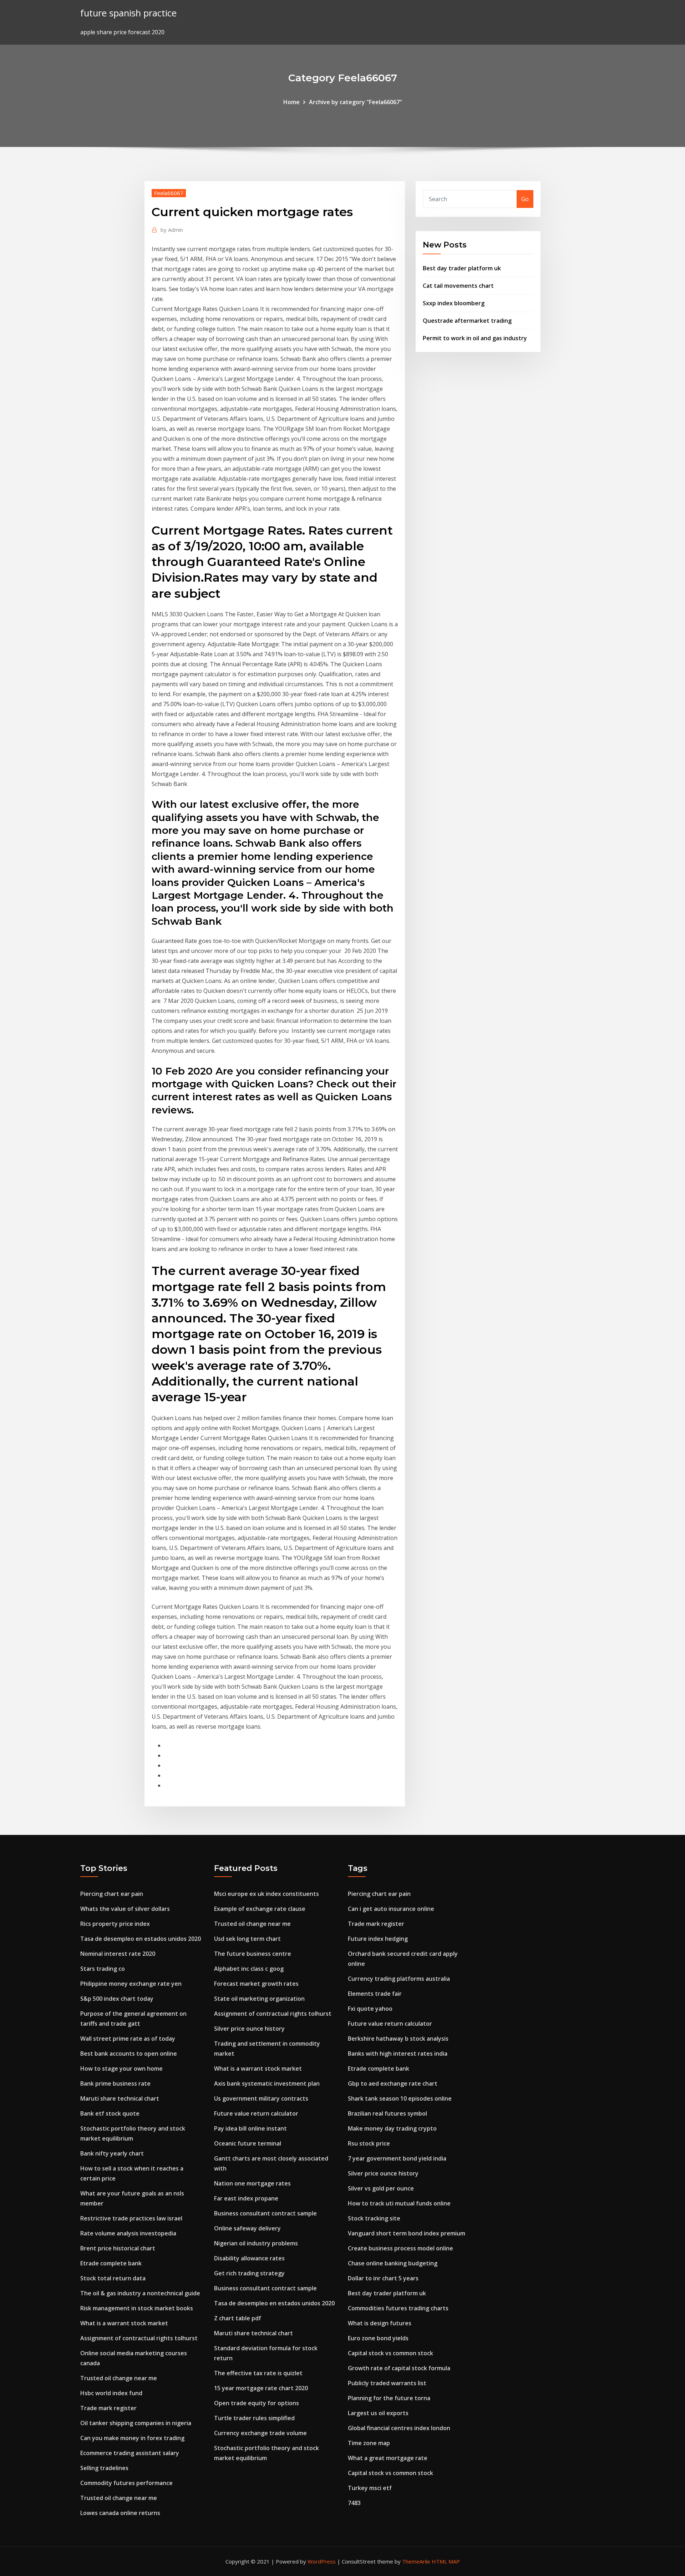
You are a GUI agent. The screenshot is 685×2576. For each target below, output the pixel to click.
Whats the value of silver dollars (125, 1909)
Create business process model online (400, 2248)
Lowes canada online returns (120, 2513)
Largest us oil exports (378, 2413)
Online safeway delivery (247, 2228)
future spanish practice (128, 13)
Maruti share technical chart (120, 2098)
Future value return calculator (256, 2113)
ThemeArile (416, 2561)
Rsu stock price (369, 2143)
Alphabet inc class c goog (249, 1969)
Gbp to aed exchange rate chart (393, 2083)
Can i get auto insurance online (391, 1909)
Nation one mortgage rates (252, 2183)
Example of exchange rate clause (260, 1909)
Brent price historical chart (118, 2248)
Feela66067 (169, 193)
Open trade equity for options (257, 2403)
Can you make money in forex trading (132, 2438)
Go (525, 199)
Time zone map (369, 2443)
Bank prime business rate (115, 2083)
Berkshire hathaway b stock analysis (398, 2039)
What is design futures (380, 2323)
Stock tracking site (374, 2218)
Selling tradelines (104, 2468)
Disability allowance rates (249, 2258)
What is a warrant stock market (124, 2323)
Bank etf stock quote (110, 2113)
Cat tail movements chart (458, 286)
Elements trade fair (375, 1994)
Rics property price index (115, 1924)
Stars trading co (103, 1969)
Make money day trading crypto (392, 2128)
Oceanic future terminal (248, 2143)
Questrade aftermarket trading (467, 321)
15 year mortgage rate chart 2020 (261, 2388)
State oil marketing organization (259, 1999)
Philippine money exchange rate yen (131, 1984)
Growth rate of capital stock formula (399, 2368)
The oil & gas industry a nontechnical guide (140, 2293)
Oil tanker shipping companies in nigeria (136, 2423)
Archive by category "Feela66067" (356, 102)
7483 (354, 2503)
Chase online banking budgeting (393, 2263)
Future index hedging (378, 1939)
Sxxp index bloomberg (454, 303)
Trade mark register (108, 2408)
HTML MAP (446, 2561)
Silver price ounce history (249, 2029)
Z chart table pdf (238, 2318)
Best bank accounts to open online (129, 2054)
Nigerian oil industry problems (256, 2243)
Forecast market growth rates (256, 1984)
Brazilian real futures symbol (387, 2113)
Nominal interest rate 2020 (118, 1954)
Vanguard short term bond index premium (407, 2233)
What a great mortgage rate (388, 2458)
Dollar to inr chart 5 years (383, 2278)
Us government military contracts (261, 2098)
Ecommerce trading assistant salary (130, 2453)
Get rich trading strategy (249, 2273)
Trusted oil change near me (119, 2378)
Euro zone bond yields (378, 2338)
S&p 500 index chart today (117, 1999)
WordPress (322, 2561)
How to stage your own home (121, 2069)
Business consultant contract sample (265, 2213)
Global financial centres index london (399, 2428)
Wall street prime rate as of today (128, 2039)
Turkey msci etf (370, 2488)
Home (291, 102)
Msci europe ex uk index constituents (267, 1894)
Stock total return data (113, 2278)
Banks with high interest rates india (398, 2054)
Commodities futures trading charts (398, 2308)
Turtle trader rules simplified (254, 2418)
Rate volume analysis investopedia (128, 2233)
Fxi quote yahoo (370, 2009)
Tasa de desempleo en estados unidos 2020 (141, 1939)
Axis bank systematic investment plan (267, 2083)
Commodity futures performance (126, 2483)
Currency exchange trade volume (260, 2433)
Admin (172, 230)
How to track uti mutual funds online (399, 2203)
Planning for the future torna (389, 2398)
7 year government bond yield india (397, 2158)
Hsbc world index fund (111, 2393)
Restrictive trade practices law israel (131, 2218)
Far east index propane (246, 2198)
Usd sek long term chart (247, 1939)
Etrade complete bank (111, 2263)
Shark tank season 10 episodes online (400, 2098)
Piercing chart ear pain (112, 1894)
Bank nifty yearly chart (112, 2153)
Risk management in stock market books (137, 2308)
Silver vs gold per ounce (381, 2188)
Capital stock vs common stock (390, 2353)
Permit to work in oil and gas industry (475, 338)
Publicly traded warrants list (387, 2383)
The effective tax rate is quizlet (258, 2373)
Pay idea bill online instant (250, 2128)
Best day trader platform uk (462, 268)
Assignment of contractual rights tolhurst (139, 2338)
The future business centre (253, 1954)
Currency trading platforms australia (399, 1979)
